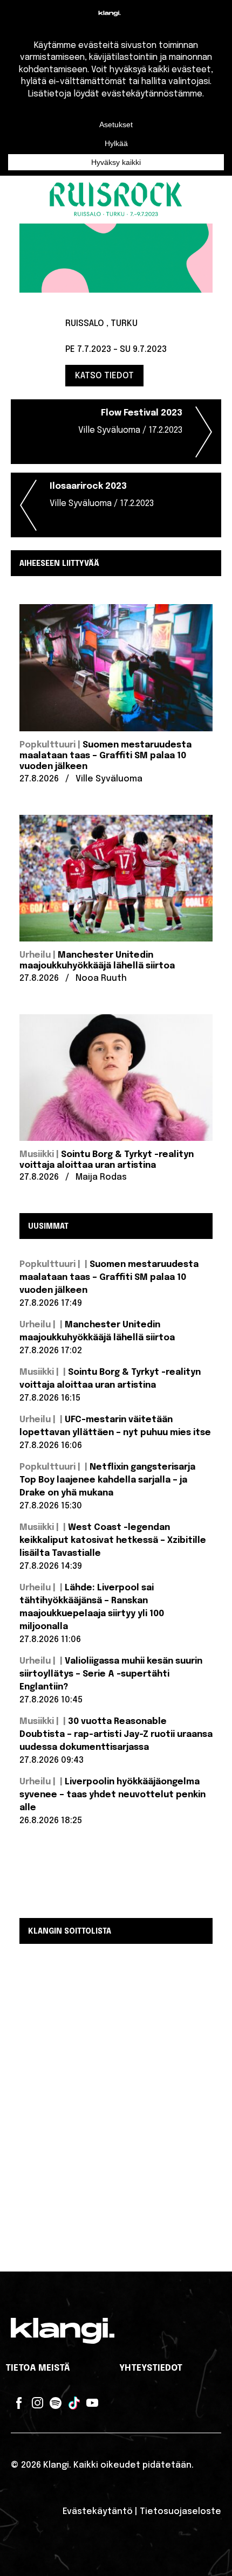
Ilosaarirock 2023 (102, 495)
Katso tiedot (104, 375)
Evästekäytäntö (98, 2512)
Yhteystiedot (151, 2368)
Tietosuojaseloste (180, 2512)
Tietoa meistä (38, 2368)
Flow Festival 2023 (130, 422)
